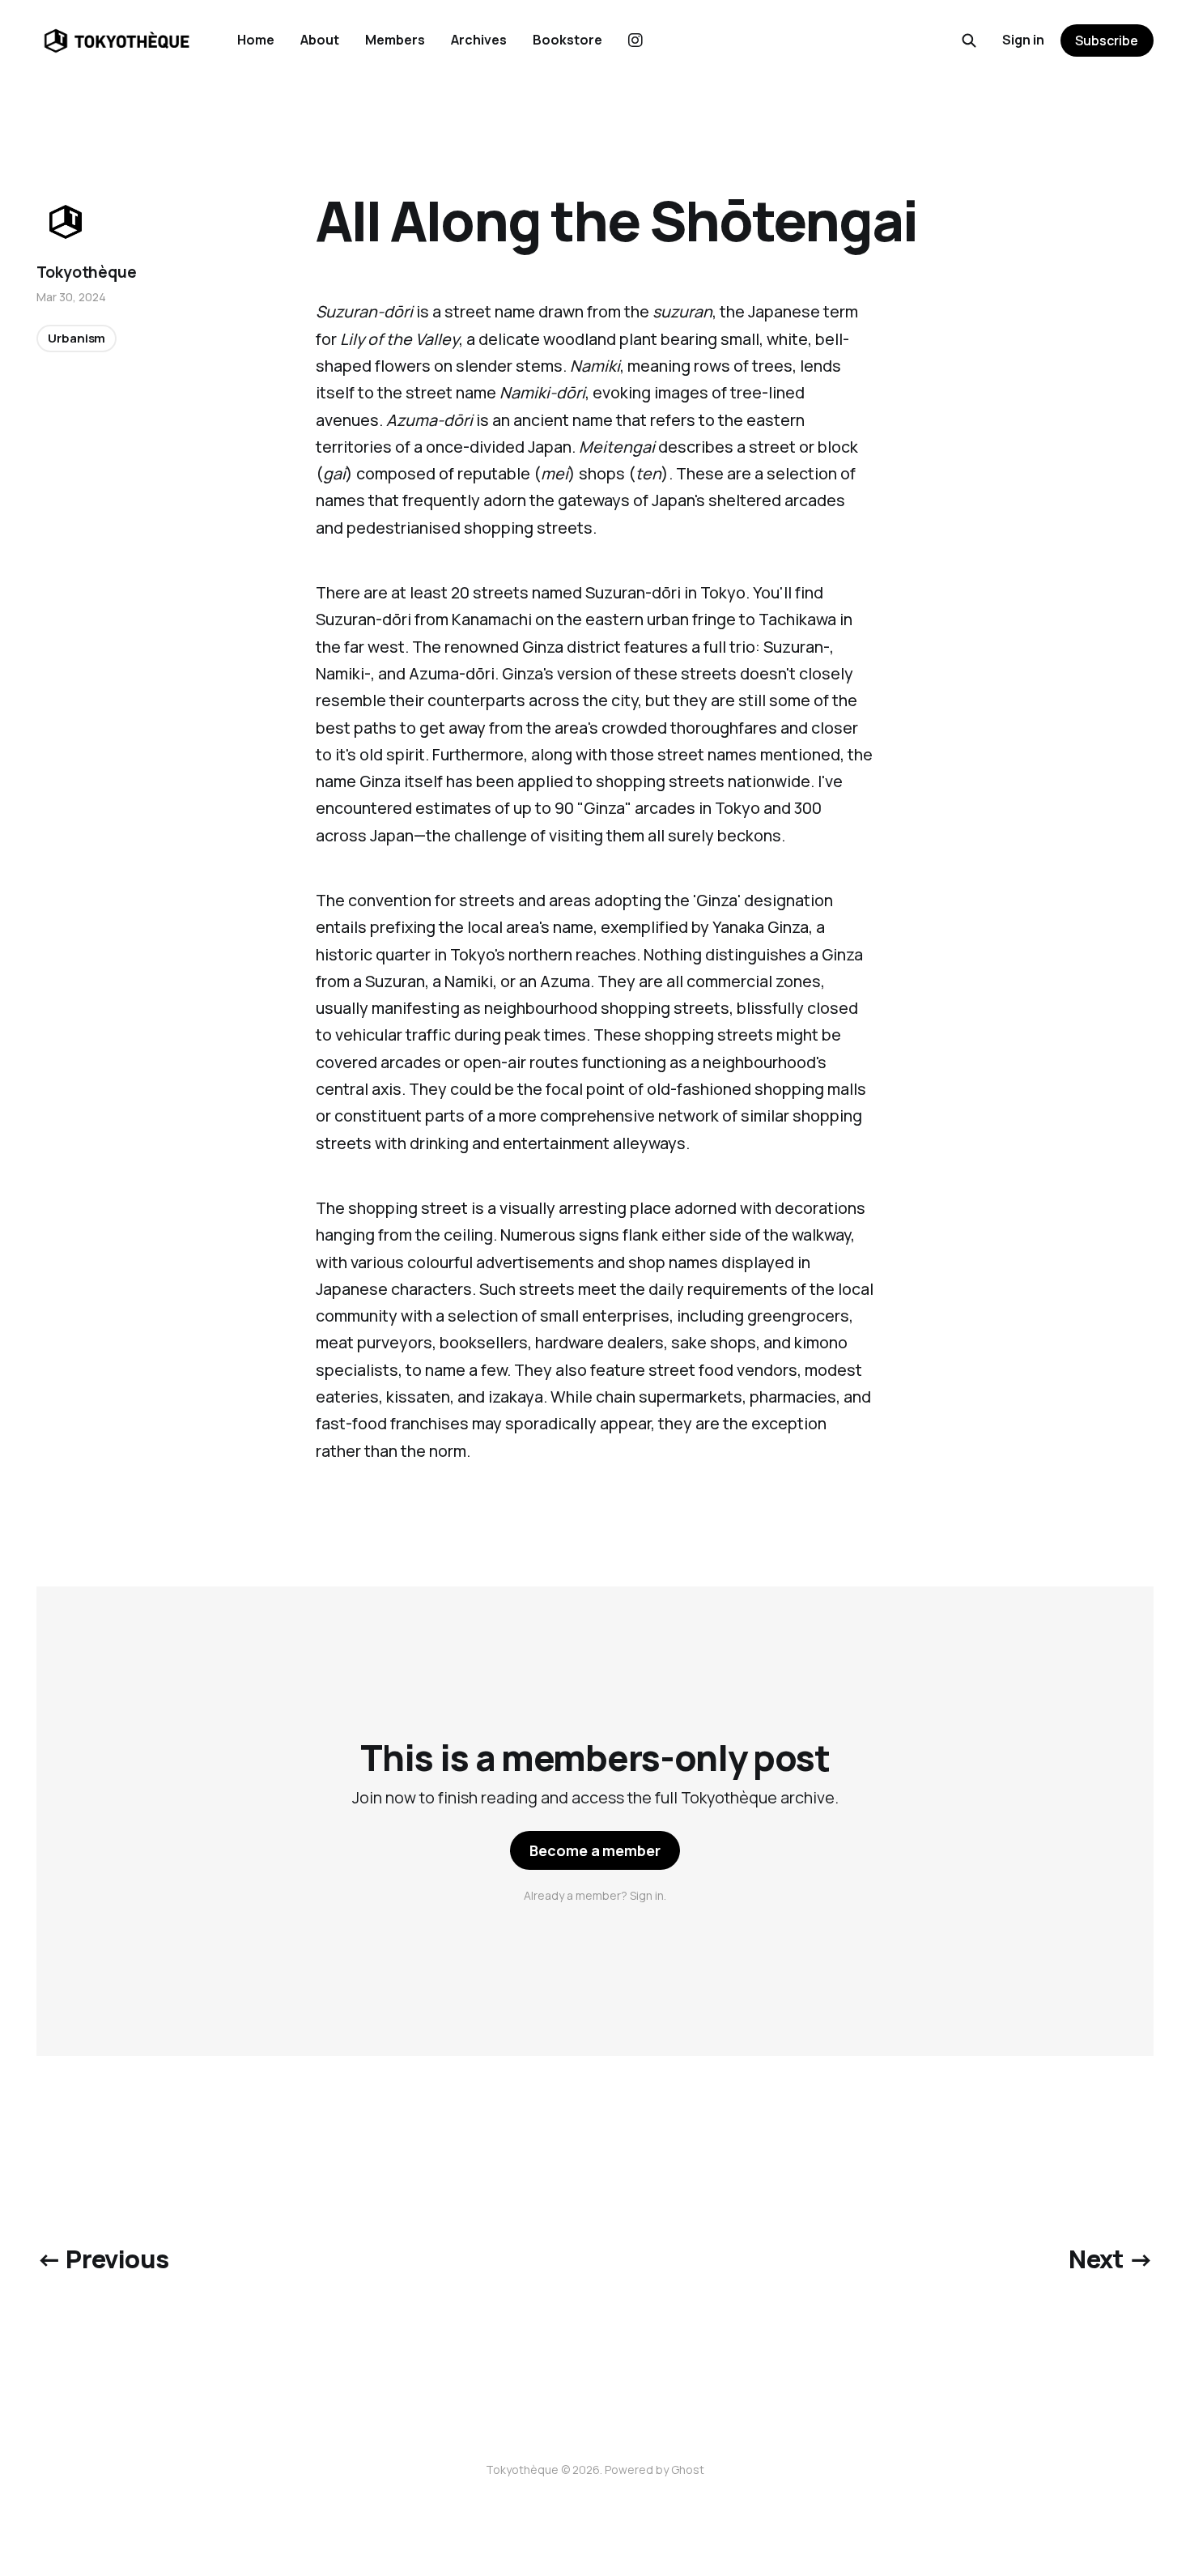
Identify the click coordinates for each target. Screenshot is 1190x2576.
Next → (1111, 2259)
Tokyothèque (86, 272)
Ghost (688, 2470)
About (320, 40)
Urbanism (76, 338)
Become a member (595, 1850)
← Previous (102, 2259)
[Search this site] (969, 40)
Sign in (1023, 40)
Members (395, 40)
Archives (479, 40)
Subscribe (1107, 40)
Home (256, 40)
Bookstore (567, 40)
